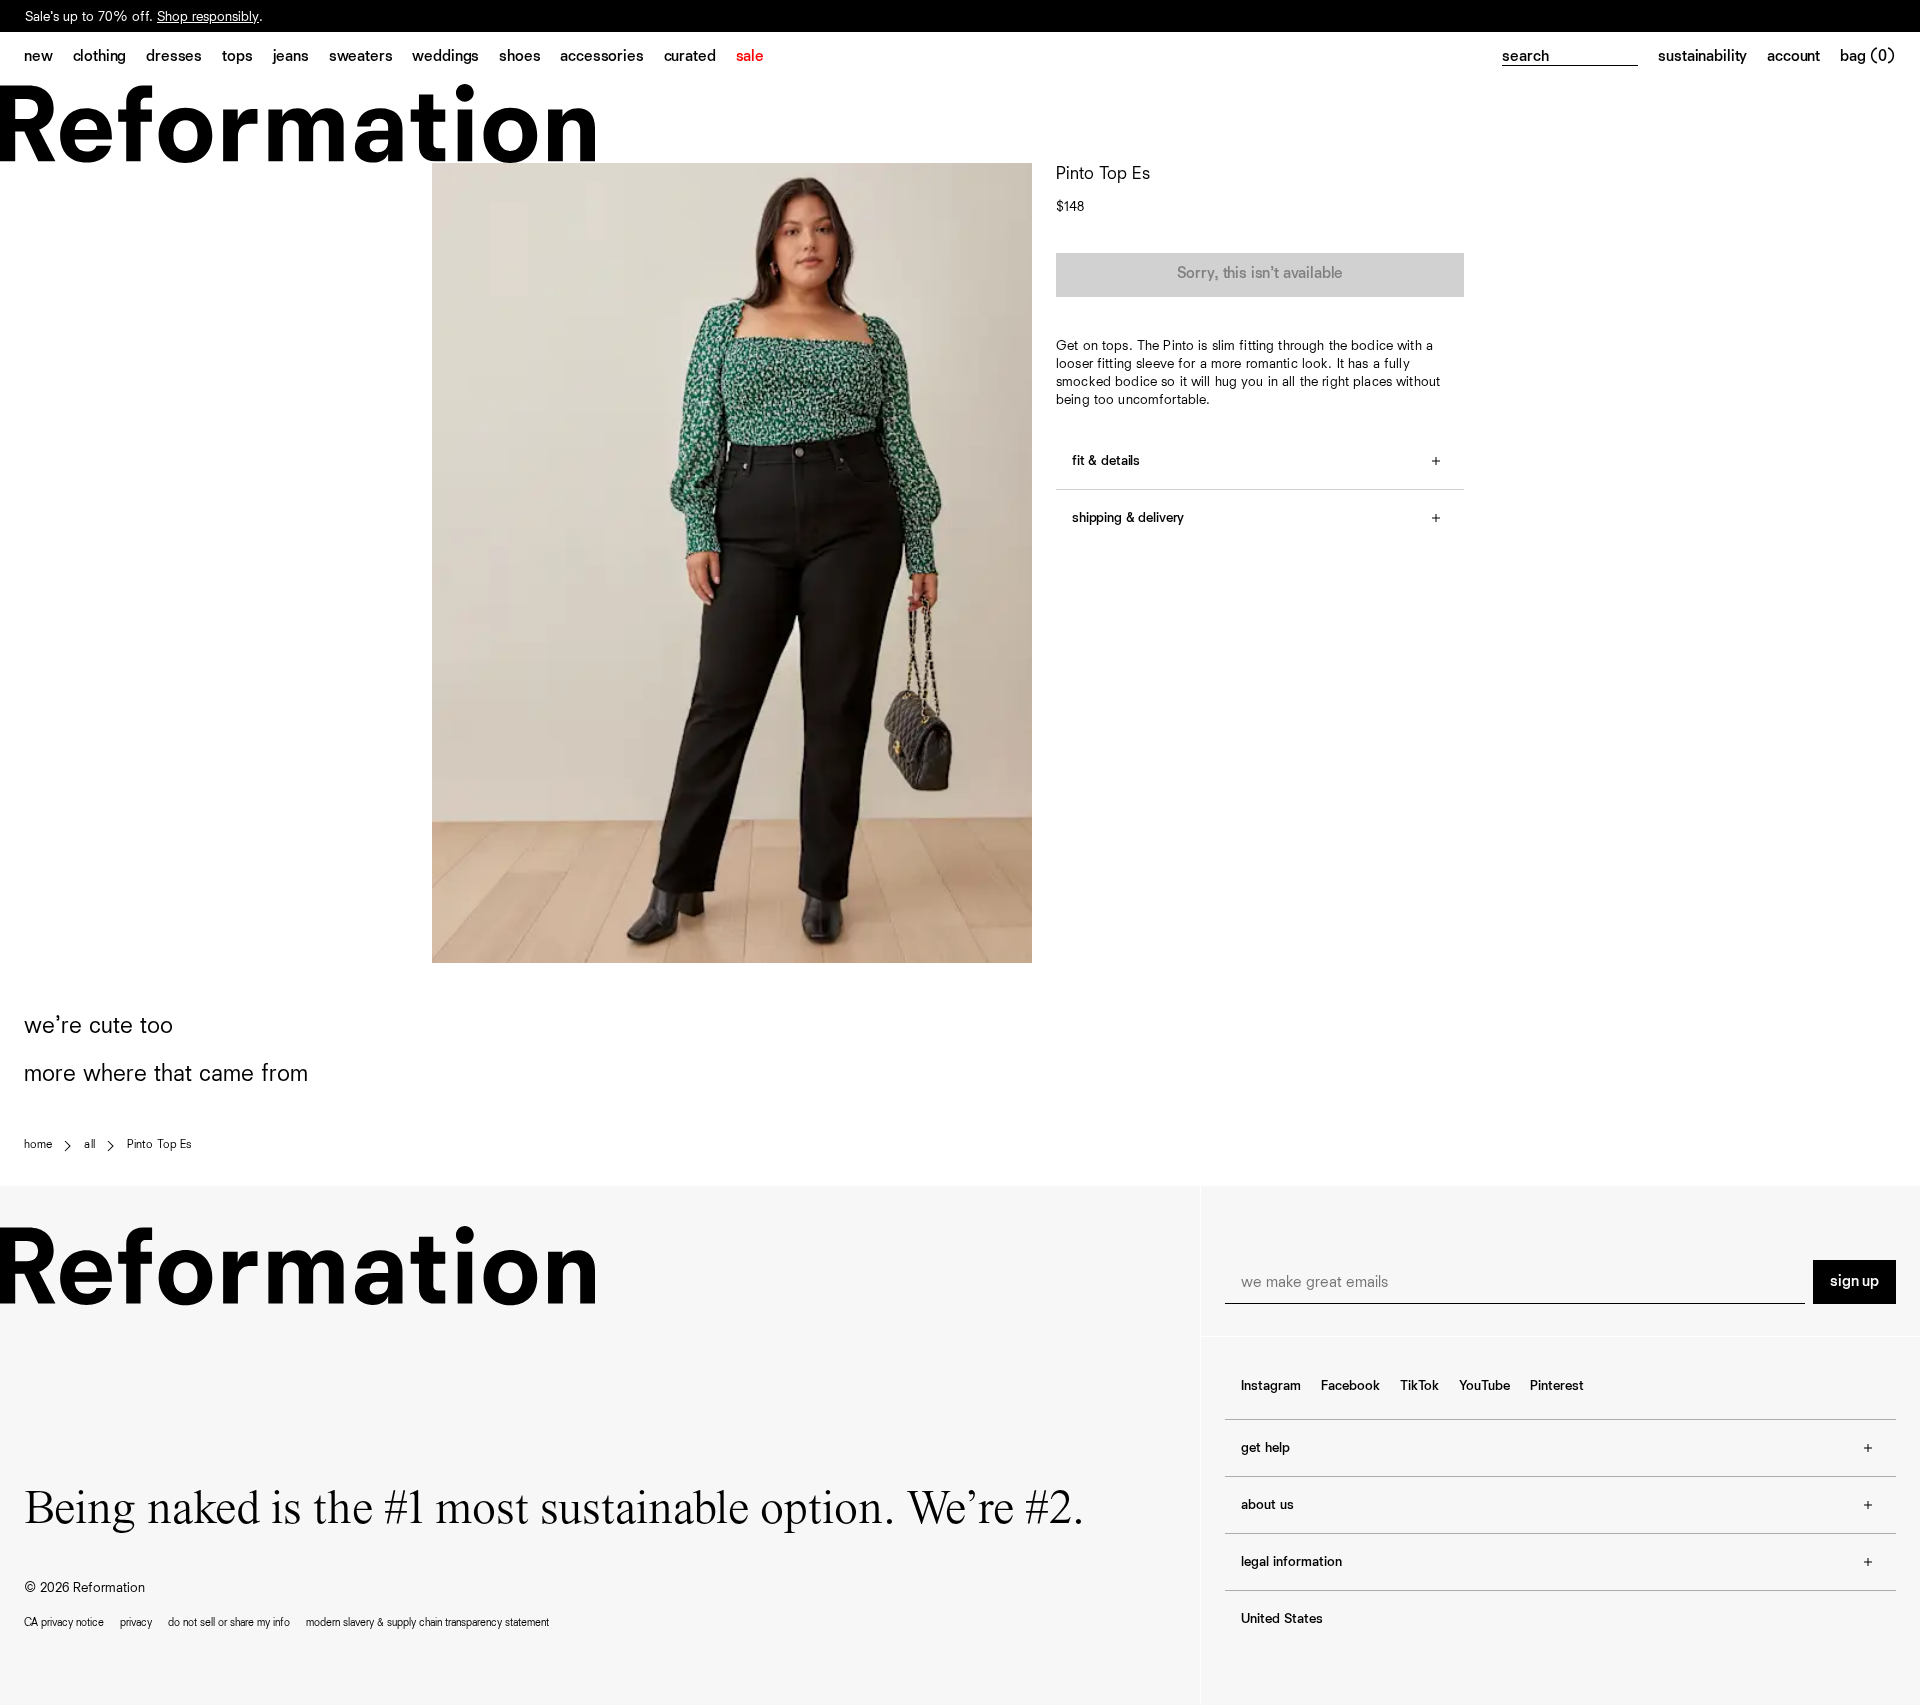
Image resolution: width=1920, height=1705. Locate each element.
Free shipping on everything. (108, 17)
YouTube (1484, 1386)
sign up (1854, 1282)
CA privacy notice (64, 1622)
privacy (136, 1622)
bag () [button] (1868, 57)
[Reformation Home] (960, 123)
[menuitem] (48, 58)
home (38, 1145)
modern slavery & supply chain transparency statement (427, 1622)
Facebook (1350, 1386)
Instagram (1271, 1386)
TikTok (1419, 1386)
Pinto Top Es (159, 1145)
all (89, 1145)
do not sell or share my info (229, 1622)
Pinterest (1557, 1386)
